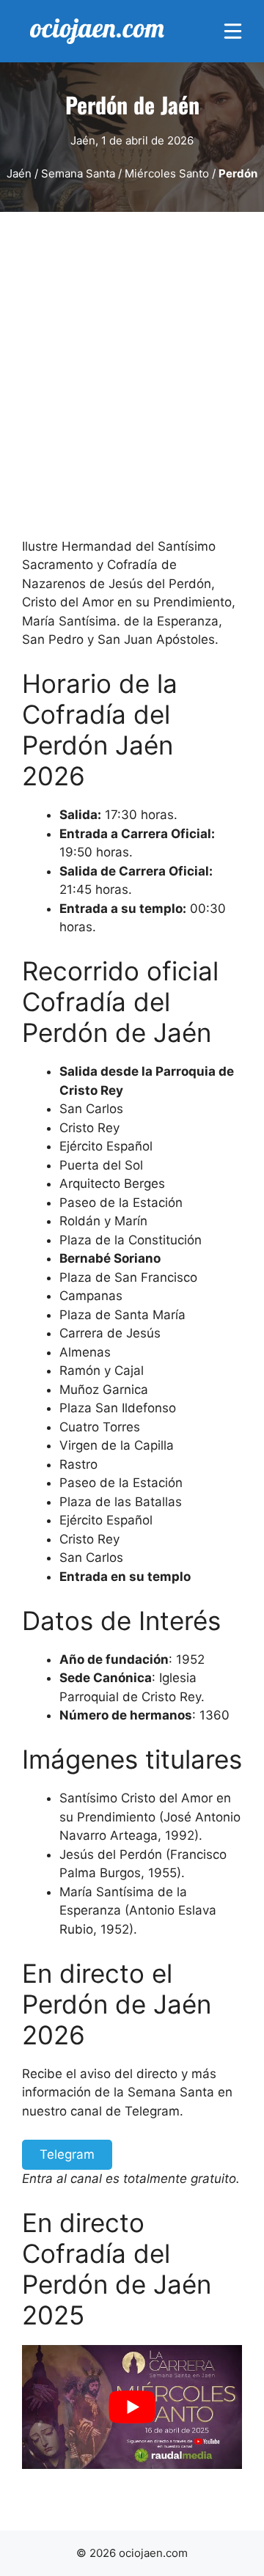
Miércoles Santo (167, 173)
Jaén (19, 173)
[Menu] (233, 31)
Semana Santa (78, 173)
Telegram (67, 2154)
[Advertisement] (132, 381)
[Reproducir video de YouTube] (132, 2407)
